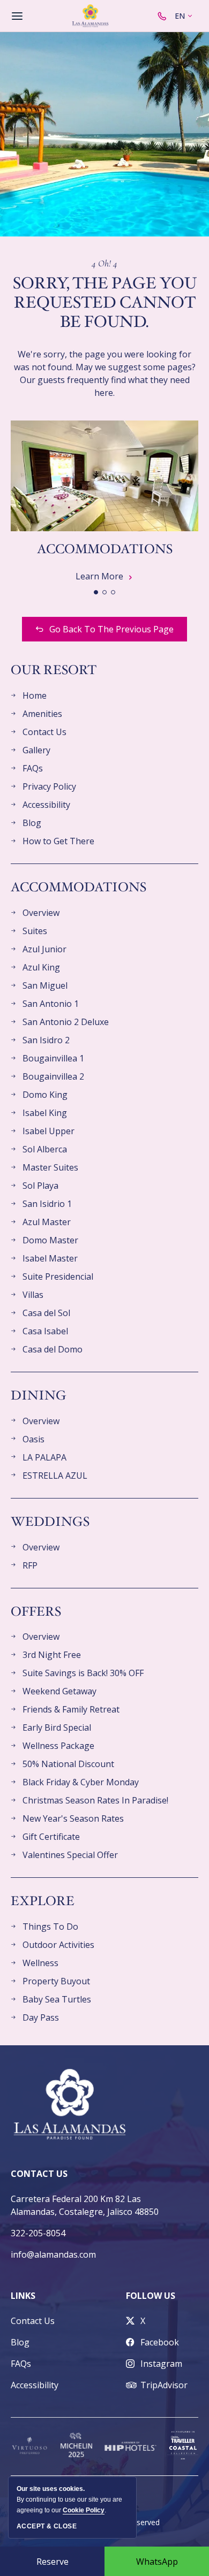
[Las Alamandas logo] (91, 16)
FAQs (33, 768)
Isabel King (45, 1113)
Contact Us (44, 732)
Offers (36, 1612)
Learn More (105, 576)
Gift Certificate (51, 1837)
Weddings (50, 1522)
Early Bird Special (57, 1727)
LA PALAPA (44, 1457)
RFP (30, 1565)
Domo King (45, 1095)
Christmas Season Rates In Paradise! (95, 1800)
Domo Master (50, 1240)
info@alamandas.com (53, 2254)
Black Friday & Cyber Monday (81, 1782)
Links (23, 2296)
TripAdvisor (164, 2385)
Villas (33, 1295)
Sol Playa (40, 1186)
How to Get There (58, 841)
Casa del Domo (53, 1349)
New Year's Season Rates (73, 1818)
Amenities (42, 714)
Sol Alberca (45, 1149)
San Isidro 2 (46, 1040)
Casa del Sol (46, 1313)
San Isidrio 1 (47, 1204)
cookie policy (84, 2510)
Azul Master (47, 1222)
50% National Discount (68, 1764)
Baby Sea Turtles (57, 1999)
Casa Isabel (45, 1331)
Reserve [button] (53, 2562)
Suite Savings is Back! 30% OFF (83, 1673)
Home (35, 695)
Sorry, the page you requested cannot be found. (105, 303)
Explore (43, 1902)
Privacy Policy (49, 786)
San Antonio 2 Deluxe (66, 1022)
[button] (157, 2561)
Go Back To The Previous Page (111, 629)
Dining (39, 1396)
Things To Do (50, 1927)
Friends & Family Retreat (71, 1709)
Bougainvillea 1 (53, 1058)
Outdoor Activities (58, 1945)
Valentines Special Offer (70, 1855)
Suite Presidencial (58, 1276)
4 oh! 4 (104, 263)
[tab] (96, 592)
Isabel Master (50, 1258)
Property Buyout (56, 1981)
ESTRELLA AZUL (55, 1476)
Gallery (36, 750)
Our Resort (54, 671)
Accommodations (105, 549)
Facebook (160, 2342)
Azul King (41, 967)
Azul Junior (44, 949)
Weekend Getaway (59, 1691)
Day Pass (41, 2017)
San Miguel (45, 985)
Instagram (161, 2364)
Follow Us (151, 2296)
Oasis (33, 1439)
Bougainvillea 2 (53, 1076)
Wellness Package (58, 1746)
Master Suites (50, 1167)
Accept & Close (47, 2526)
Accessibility (46, 805)
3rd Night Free (52, 1655)
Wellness (40, 1963)
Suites (35, 931)
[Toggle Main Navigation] (17, 16)
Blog (32, 823)
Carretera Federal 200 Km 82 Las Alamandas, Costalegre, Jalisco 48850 (85, 2205)
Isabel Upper (48, 1131)
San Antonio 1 (51, 1004)
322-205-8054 (38, 2233)
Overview (41, 913)
